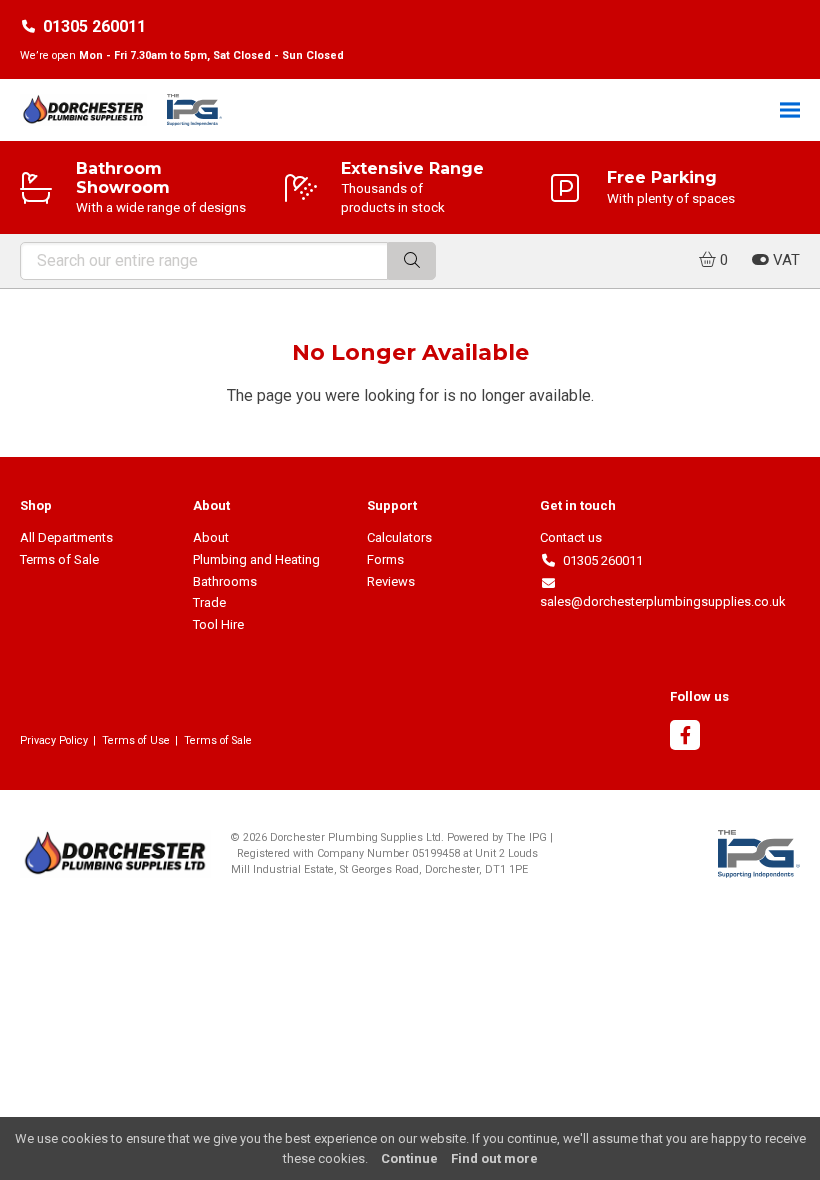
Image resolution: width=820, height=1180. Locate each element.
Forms (385, 559)
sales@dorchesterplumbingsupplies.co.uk (663, 593)
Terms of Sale (59, 559)
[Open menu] (790, 109)
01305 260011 (94, 26)
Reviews (391, 581)
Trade (209, 602)
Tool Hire (218, 624)
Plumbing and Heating (256, 559)
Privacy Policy (54, 740)
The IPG (526, 837)
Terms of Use (136, 740)
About (211, 537)
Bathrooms (225, 581)
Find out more (494, 1158)
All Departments (66, 537)
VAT (784, 260)
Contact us (571, 537)
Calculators (399, 537)
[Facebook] (685, 737)
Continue (409, 1158)
